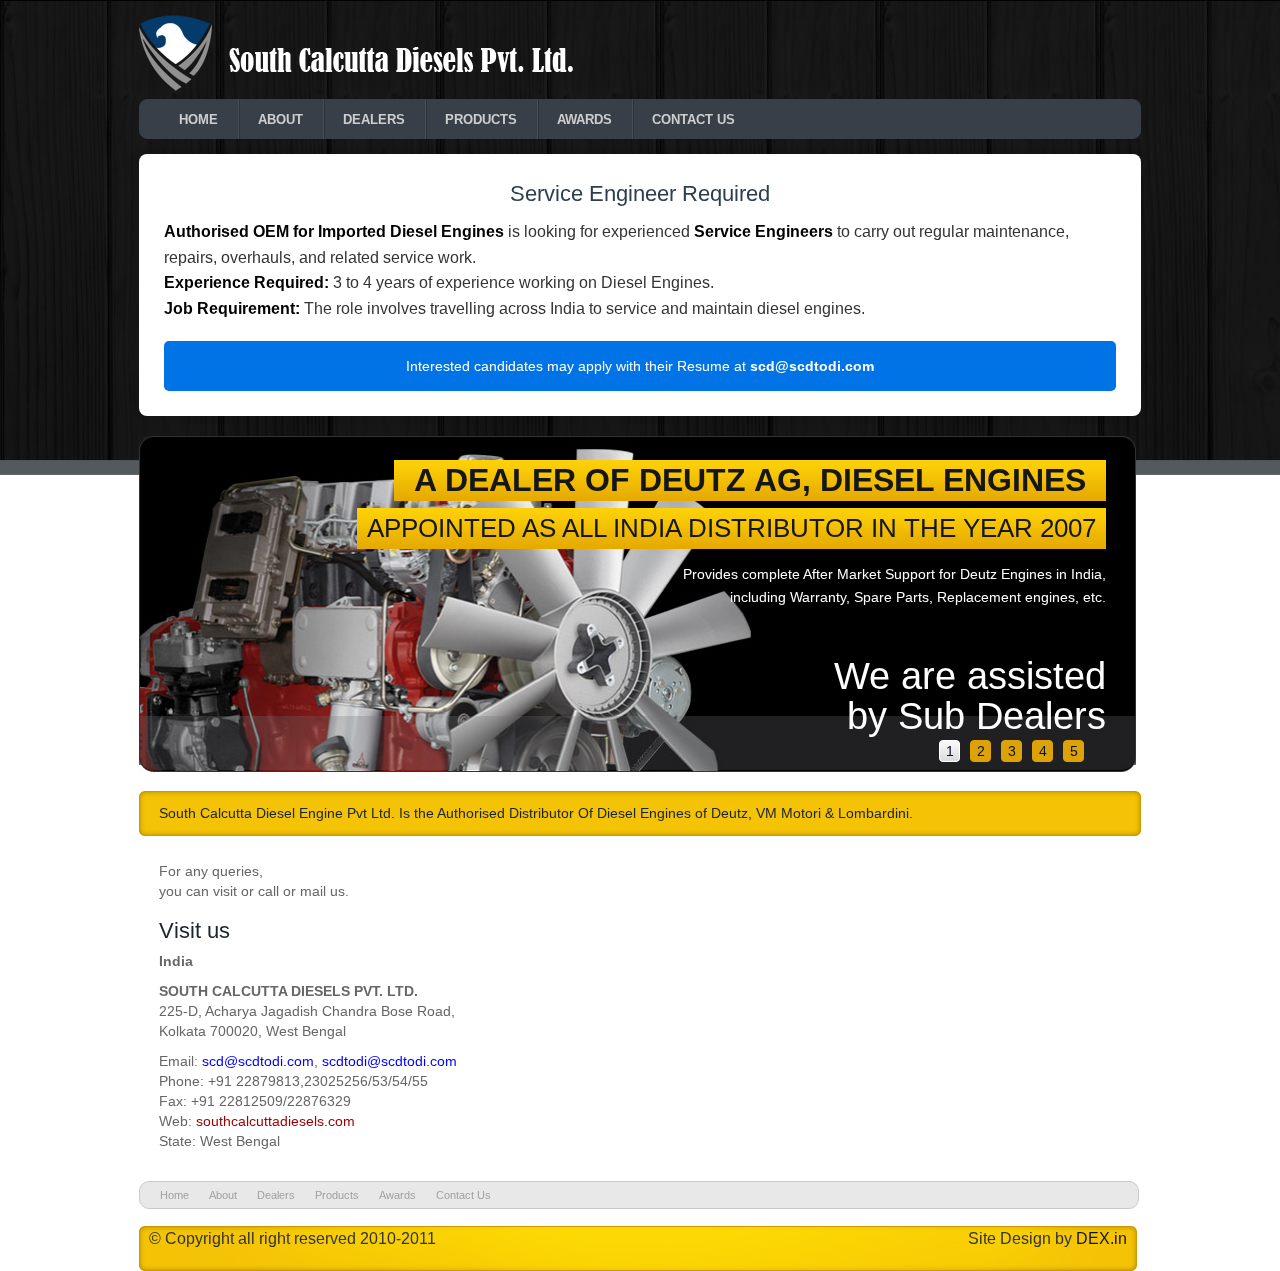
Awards (584, 119)
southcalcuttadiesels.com (275, 1121)
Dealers (374, 119)
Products (481, 119)
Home (198, 119)
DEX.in (1101, 1238)
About (280, 119)
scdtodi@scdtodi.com (389, 1061)
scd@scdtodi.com (812, 366)
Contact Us (693, 119)
